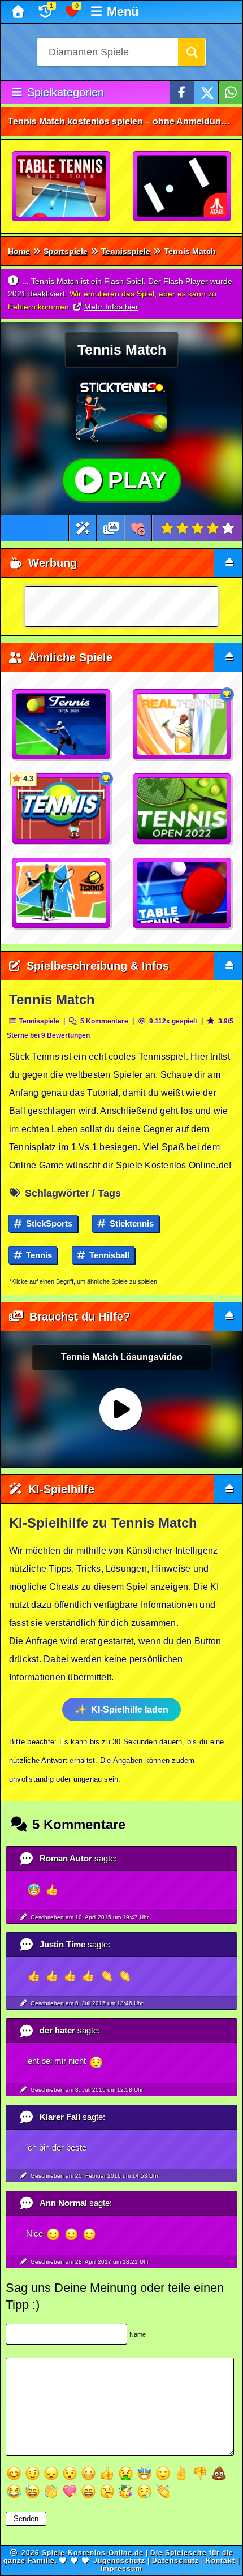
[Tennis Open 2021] (62, 893)
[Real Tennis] (183, 725)
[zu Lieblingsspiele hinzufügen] (138, 528)
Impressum (121, 2569)
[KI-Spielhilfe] (83, 528)
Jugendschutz (119, 2561)
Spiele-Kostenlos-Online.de (93, 2553)
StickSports (48, 1224)
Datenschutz (175, 2561)
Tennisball (108, 1255)
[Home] (19, 12)
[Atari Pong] (183, 187)
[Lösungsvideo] (111, 528)
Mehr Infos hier (111, 307)
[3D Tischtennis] (62, 187)
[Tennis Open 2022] (183, 809)
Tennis (38, 1255)
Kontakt (220, 2561)
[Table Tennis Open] (183, 893)
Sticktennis (131, 1224)
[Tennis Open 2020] (62, 725)
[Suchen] (192, 52)
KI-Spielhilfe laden (130, 1710)
